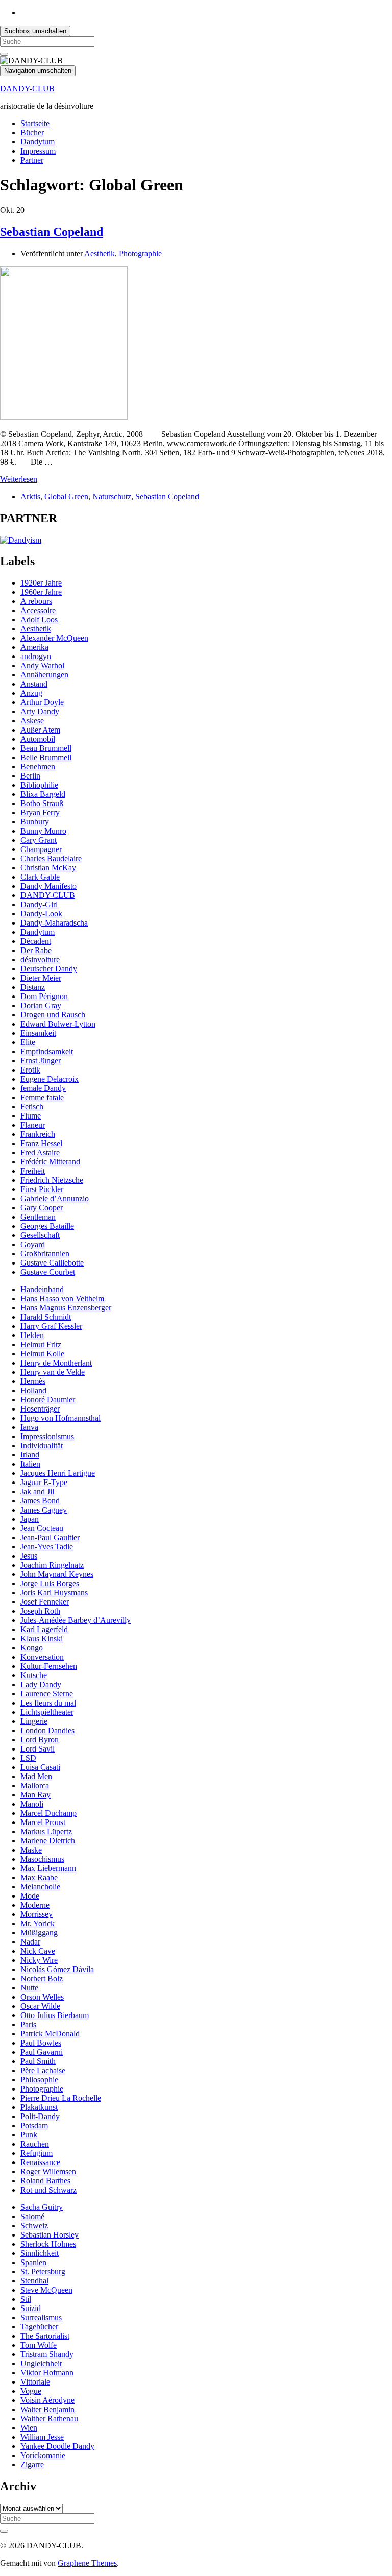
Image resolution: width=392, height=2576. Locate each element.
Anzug (31, 693)
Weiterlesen (19, 479)
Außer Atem (40, 730)
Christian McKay (48, 868)
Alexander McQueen (54, 638)
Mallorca (35, 1785)
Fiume (31, 1116)
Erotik (30, 1070)
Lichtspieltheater (47, 1712)
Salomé (32, 2216)
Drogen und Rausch (53, 1015)
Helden (32, 1335)
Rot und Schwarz (48, 2190)
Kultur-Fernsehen (49, 1666)
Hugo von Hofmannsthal (60, 1418)
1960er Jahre (41, 592)
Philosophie (39, 2080)
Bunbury (35, 822)
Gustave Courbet (48, 1272)
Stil (26, 2299)
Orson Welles (42, 1997)
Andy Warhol (42, 665)
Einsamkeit (38, 1033)
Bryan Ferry (40, 812)
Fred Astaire (40, 1152)
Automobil (38, 739)
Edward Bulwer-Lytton (58, 1024)
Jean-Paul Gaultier (50, 1537)
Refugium (36, 2153)
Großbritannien (45, 1254)
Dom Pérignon (44, 996)
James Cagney (44, 1510)
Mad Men (36, 1776)
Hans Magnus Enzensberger (66, 1308)
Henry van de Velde (53, 1372)
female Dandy (43, 1088)
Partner (32, 160)
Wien (29, 2428)
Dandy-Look (41, 914)
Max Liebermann (48, 1868)
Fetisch (32, 1107)
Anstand (34, 684)
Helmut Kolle (42, 1354)
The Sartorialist (45, 2336)
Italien (30, 1464)
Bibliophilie (39, 785)
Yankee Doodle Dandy (57, 2446)
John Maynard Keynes (57, 1574)
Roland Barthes (45, 2181)
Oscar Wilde (40, 2006)
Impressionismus (47, 1436)
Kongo (32, 1648)
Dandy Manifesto (48, 886)
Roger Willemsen (48, 2171)
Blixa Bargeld (43, 794)
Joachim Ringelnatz (52, 1565)
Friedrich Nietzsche (52, 1180)
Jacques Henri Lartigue (58, 1473)
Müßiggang (39, 1933)
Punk (29, 2135)
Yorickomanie (43, 2455)
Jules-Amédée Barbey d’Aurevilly (76, 1620)
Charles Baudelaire (51, 858)
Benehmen (38, 767)
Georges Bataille (47, 1226)
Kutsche (34, 1675)
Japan (30, 1519)
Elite (28, 1042)
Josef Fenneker (45, 1602)
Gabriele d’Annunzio (55, 1198)
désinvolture (40, 959)
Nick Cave (38, 1951)
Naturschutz (112, 496)
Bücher (32, 132)
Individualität (42, 1445)
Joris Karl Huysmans (54, 1593)
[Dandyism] (21, 540)
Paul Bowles (41, 2043)
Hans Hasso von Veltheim (62, 1298)
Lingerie (34, 1721)
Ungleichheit (41, 2363)
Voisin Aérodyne (47, 2400)
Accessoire (38, 610)
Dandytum (38, 142)
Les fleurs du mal (48, 1703)
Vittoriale (35, 2382)
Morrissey (36, 1914)
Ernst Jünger (41, 1061)
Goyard (33, 1244)
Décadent (36, 941)
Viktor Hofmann (47, 2373)
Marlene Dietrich (48, 1841)
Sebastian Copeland (52, 232)
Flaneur (33, 1125)
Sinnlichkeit (40, 2253)
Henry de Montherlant (56, 1363)
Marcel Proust (43, 1822)
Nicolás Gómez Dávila (57, 1969)
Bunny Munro (43, 831)
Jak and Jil (37, 1491)
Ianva (29, 1427)
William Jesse (42, 2437)
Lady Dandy (41, 1684)
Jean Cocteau (42, 1528)
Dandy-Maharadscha (54, 923)
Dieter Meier (41, 978)
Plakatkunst (39, 2107)
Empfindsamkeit (47, 1051)
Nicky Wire (39, 1960)
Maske (31, 1850)
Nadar (30, 1942)
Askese (32, 721)
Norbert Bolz (42, 1978)
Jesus (29, 1556)
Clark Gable (40, 877)
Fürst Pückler (42, 1189)
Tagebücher (39, 2327)
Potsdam (34, 2125)
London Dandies (47, 1730)
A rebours (36, 601)
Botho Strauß (42, 803)
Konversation (42, 1657)
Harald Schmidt (46, 1317)
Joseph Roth (40, 1611)
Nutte (29, 1988)
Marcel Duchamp (48, 1813)
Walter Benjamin (47, 2409)
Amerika (34, 647)
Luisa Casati (40, 1767)
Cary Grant (39, 840)
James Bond (40, 1501)
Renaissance (40, 2162)
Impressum (38, 151)
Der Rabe (36, 950)
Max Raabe (39, 1877)
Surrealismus (41, 2317)
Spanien (33, 2262)
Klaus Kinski (42, 1638)
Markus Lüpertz (46, 1831)
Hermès (33, 1381)
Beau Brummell (46, 748)
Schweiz (34, 2226)
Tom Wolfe (39, 2345)
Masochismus (42, 1859)
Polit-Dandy (40, 2116)
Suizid (31, 2308)
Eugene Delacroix (50, 1079)
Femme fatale (42, 1097)
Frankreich (38, 1134)
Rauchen (35, 2144)
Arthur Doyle (42, 702)
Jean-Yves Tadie (47, 1547)
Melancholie (40, 1887)
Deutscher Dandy (49, 969)
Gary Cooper (42, 1208)
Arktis (30, 496)
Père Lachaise (43, 2070)
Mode (30, 1896)
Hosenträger (40, 1409)
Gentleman (38, 1217)
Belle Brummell (46, 757)
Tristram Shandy (47, 2354)
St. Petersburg (43, 2271)
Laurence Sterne (47, 1694)
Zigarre (32, 2464)
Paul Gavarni (42, 2052)
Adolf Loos (39, 619)
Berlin (30, 776)
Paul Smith (38, 2061)
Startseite (35, 123)
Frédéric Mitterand (50, 1162)
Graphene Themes (87, 2563)
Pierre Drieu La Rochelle (61, 2098)
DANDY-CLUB (27, 89)
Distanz (33, 987)
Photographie (140, 253)
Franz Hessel (41, 1143)
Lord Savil (38, 1749)
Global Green (66, 496)
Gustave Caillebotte (52, 1263)
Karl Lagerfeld (44, 1629)
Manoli (32, 1804)
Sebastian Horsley (50, 2235)
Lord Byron (40, 1740)
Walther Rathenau (49, 2419)
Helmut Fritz (41, 1344)
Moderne (35, 1905)
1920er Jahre (41, 583)
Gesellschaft (40, 1235)
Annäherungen (44, 675)
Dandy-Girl (39, 904)
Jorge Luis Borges (50, 1583)
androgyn (36, 656)
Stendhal (34, 2281)
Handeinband (42, 1289)
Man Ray (35, 1795)
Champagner (41, 849)
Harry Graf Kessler (51, 1326)
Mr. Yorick (38, 1923)
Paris (28, 2024)
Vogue (31, 2391)
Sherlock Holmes (48, 2244)
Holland (33, 1390)
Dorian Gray (41, 1005)
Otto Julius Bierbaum (55, 2015)
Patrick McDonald (50, 2034)
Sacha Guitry (42, 2207)
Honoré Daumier (48, 1400)
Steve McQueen (46, 2290)
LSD (28, 1758)
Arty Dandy (40, 711)
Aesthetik (100, 253)
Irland (30, 1455)
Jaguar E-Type (44, 1482)
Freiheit (33, 1171)
